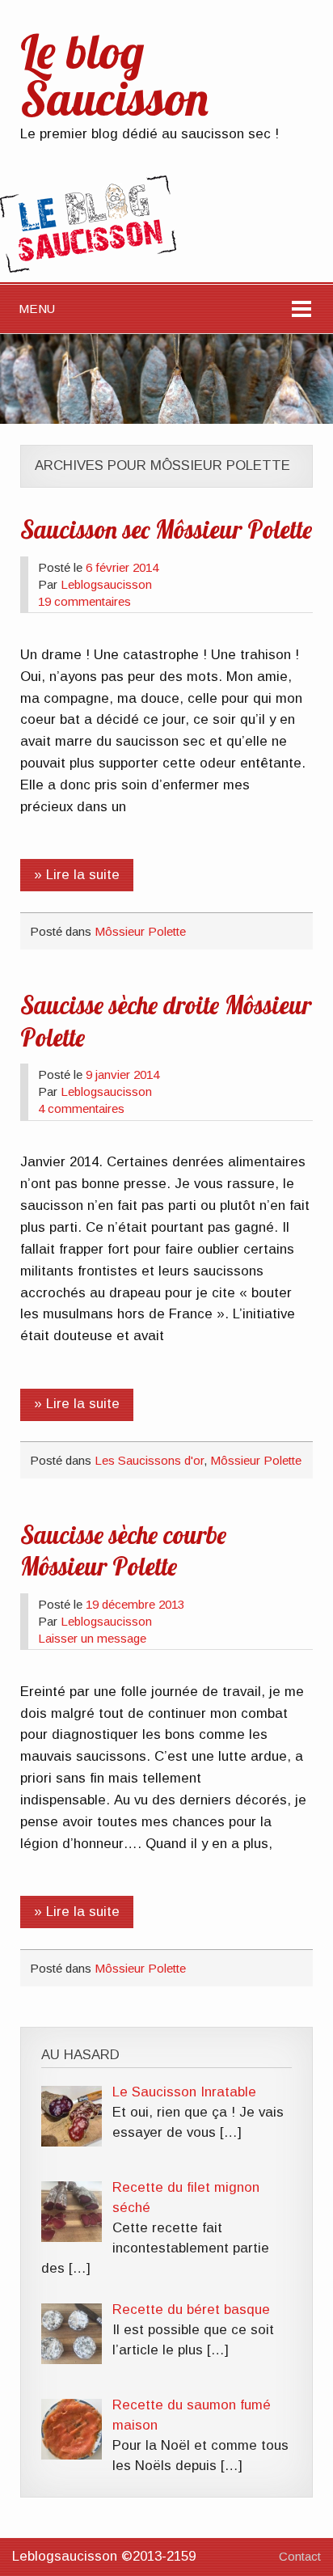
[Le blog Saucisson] (88, 268)
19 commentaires (84, 601)
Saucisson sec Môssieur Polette (166, 530)
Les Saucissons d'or (149, 1460)
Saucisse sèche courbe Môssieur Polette (123, 1551)
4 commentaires (81, 1108)
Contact (300, 2556)
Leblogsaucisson (106, 584)
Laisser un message (92, 1638)
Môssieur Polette (140, 931)
